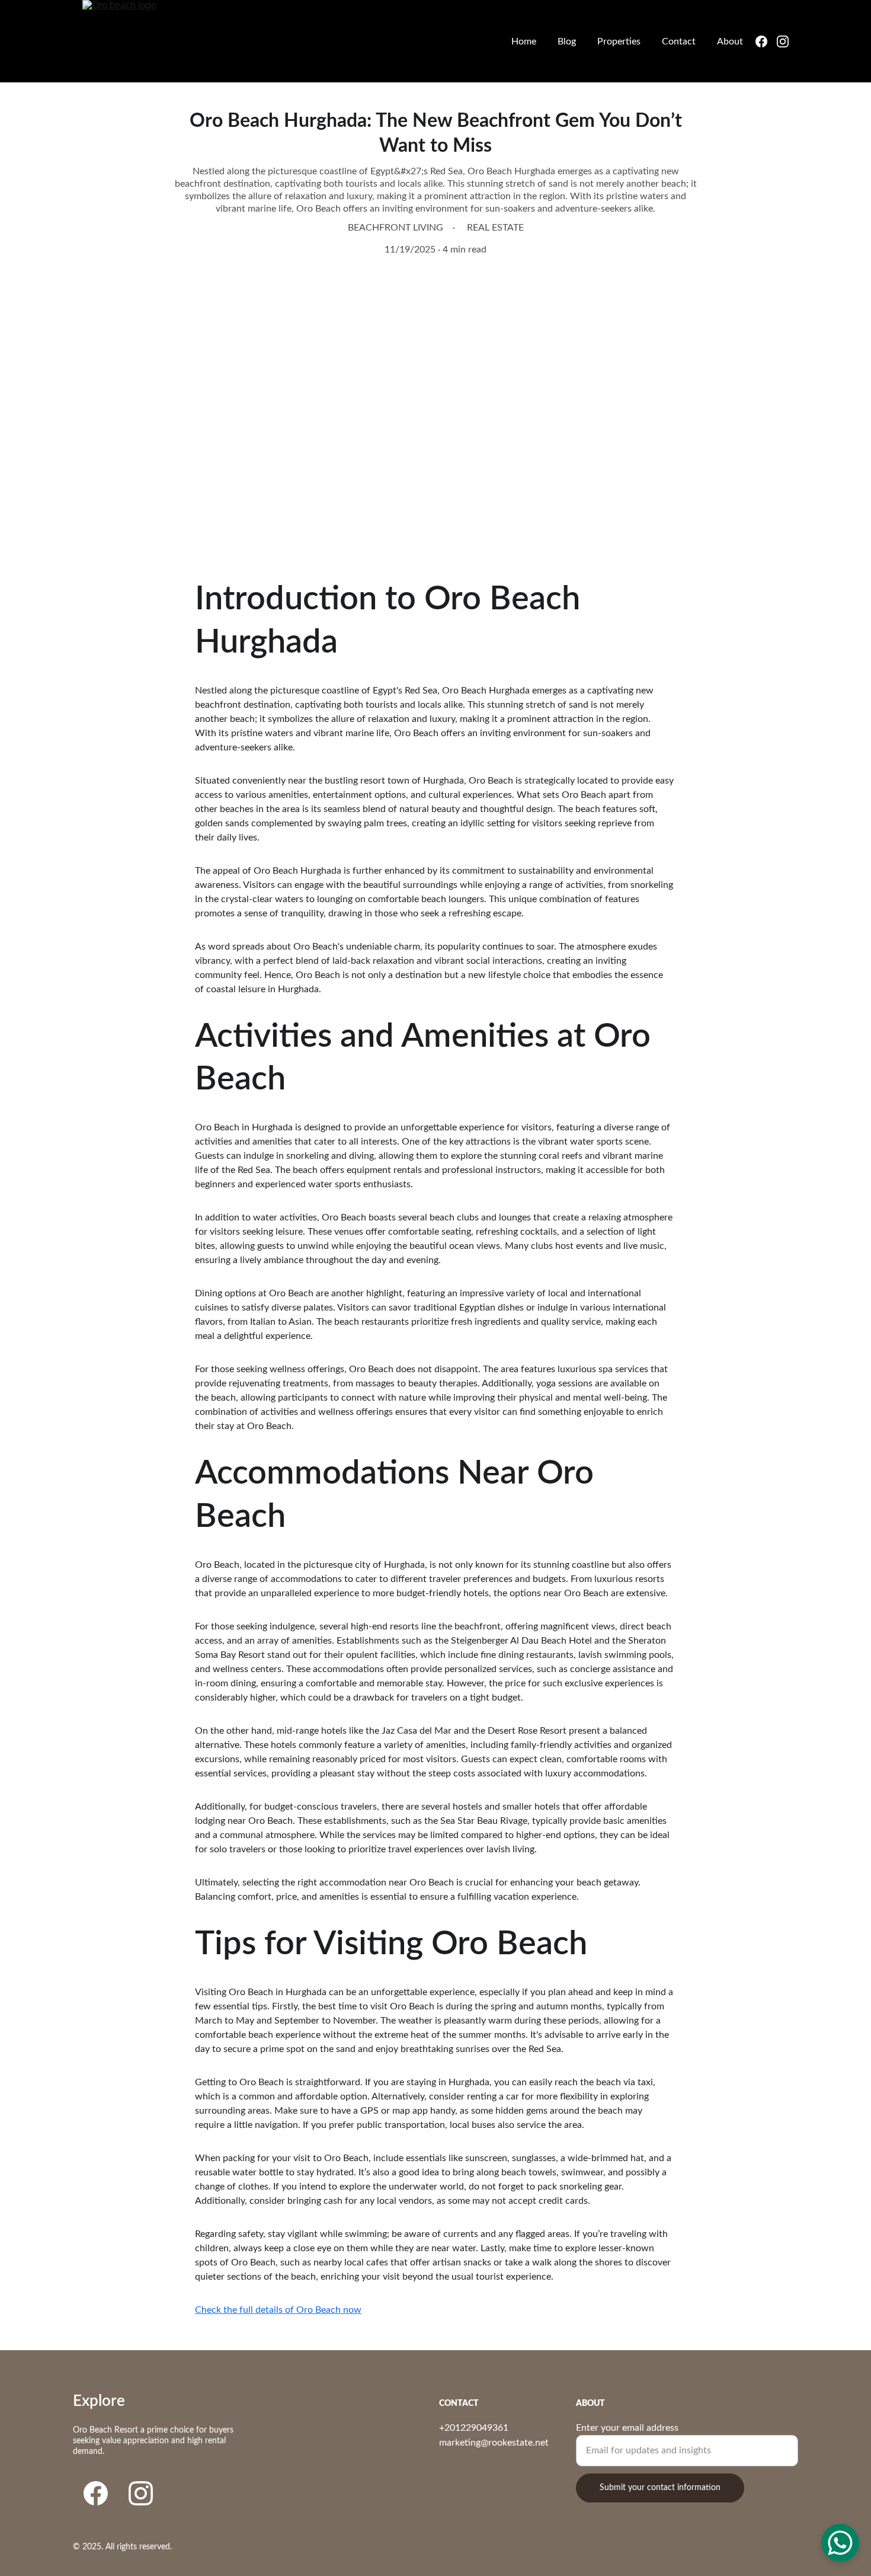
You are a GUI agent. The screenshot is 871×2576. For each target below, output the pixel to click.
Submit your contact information (660, 2488)
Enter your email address (627, 2428)
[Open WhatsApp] (840, 2543)
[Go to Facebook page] (766, 41)
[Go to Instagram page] (783, 41)
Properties (619, 41)
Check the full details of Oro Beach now (278, 2310)
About (730, 41)
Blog (567, 41)
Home (524, 41)
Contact (679, 41)
